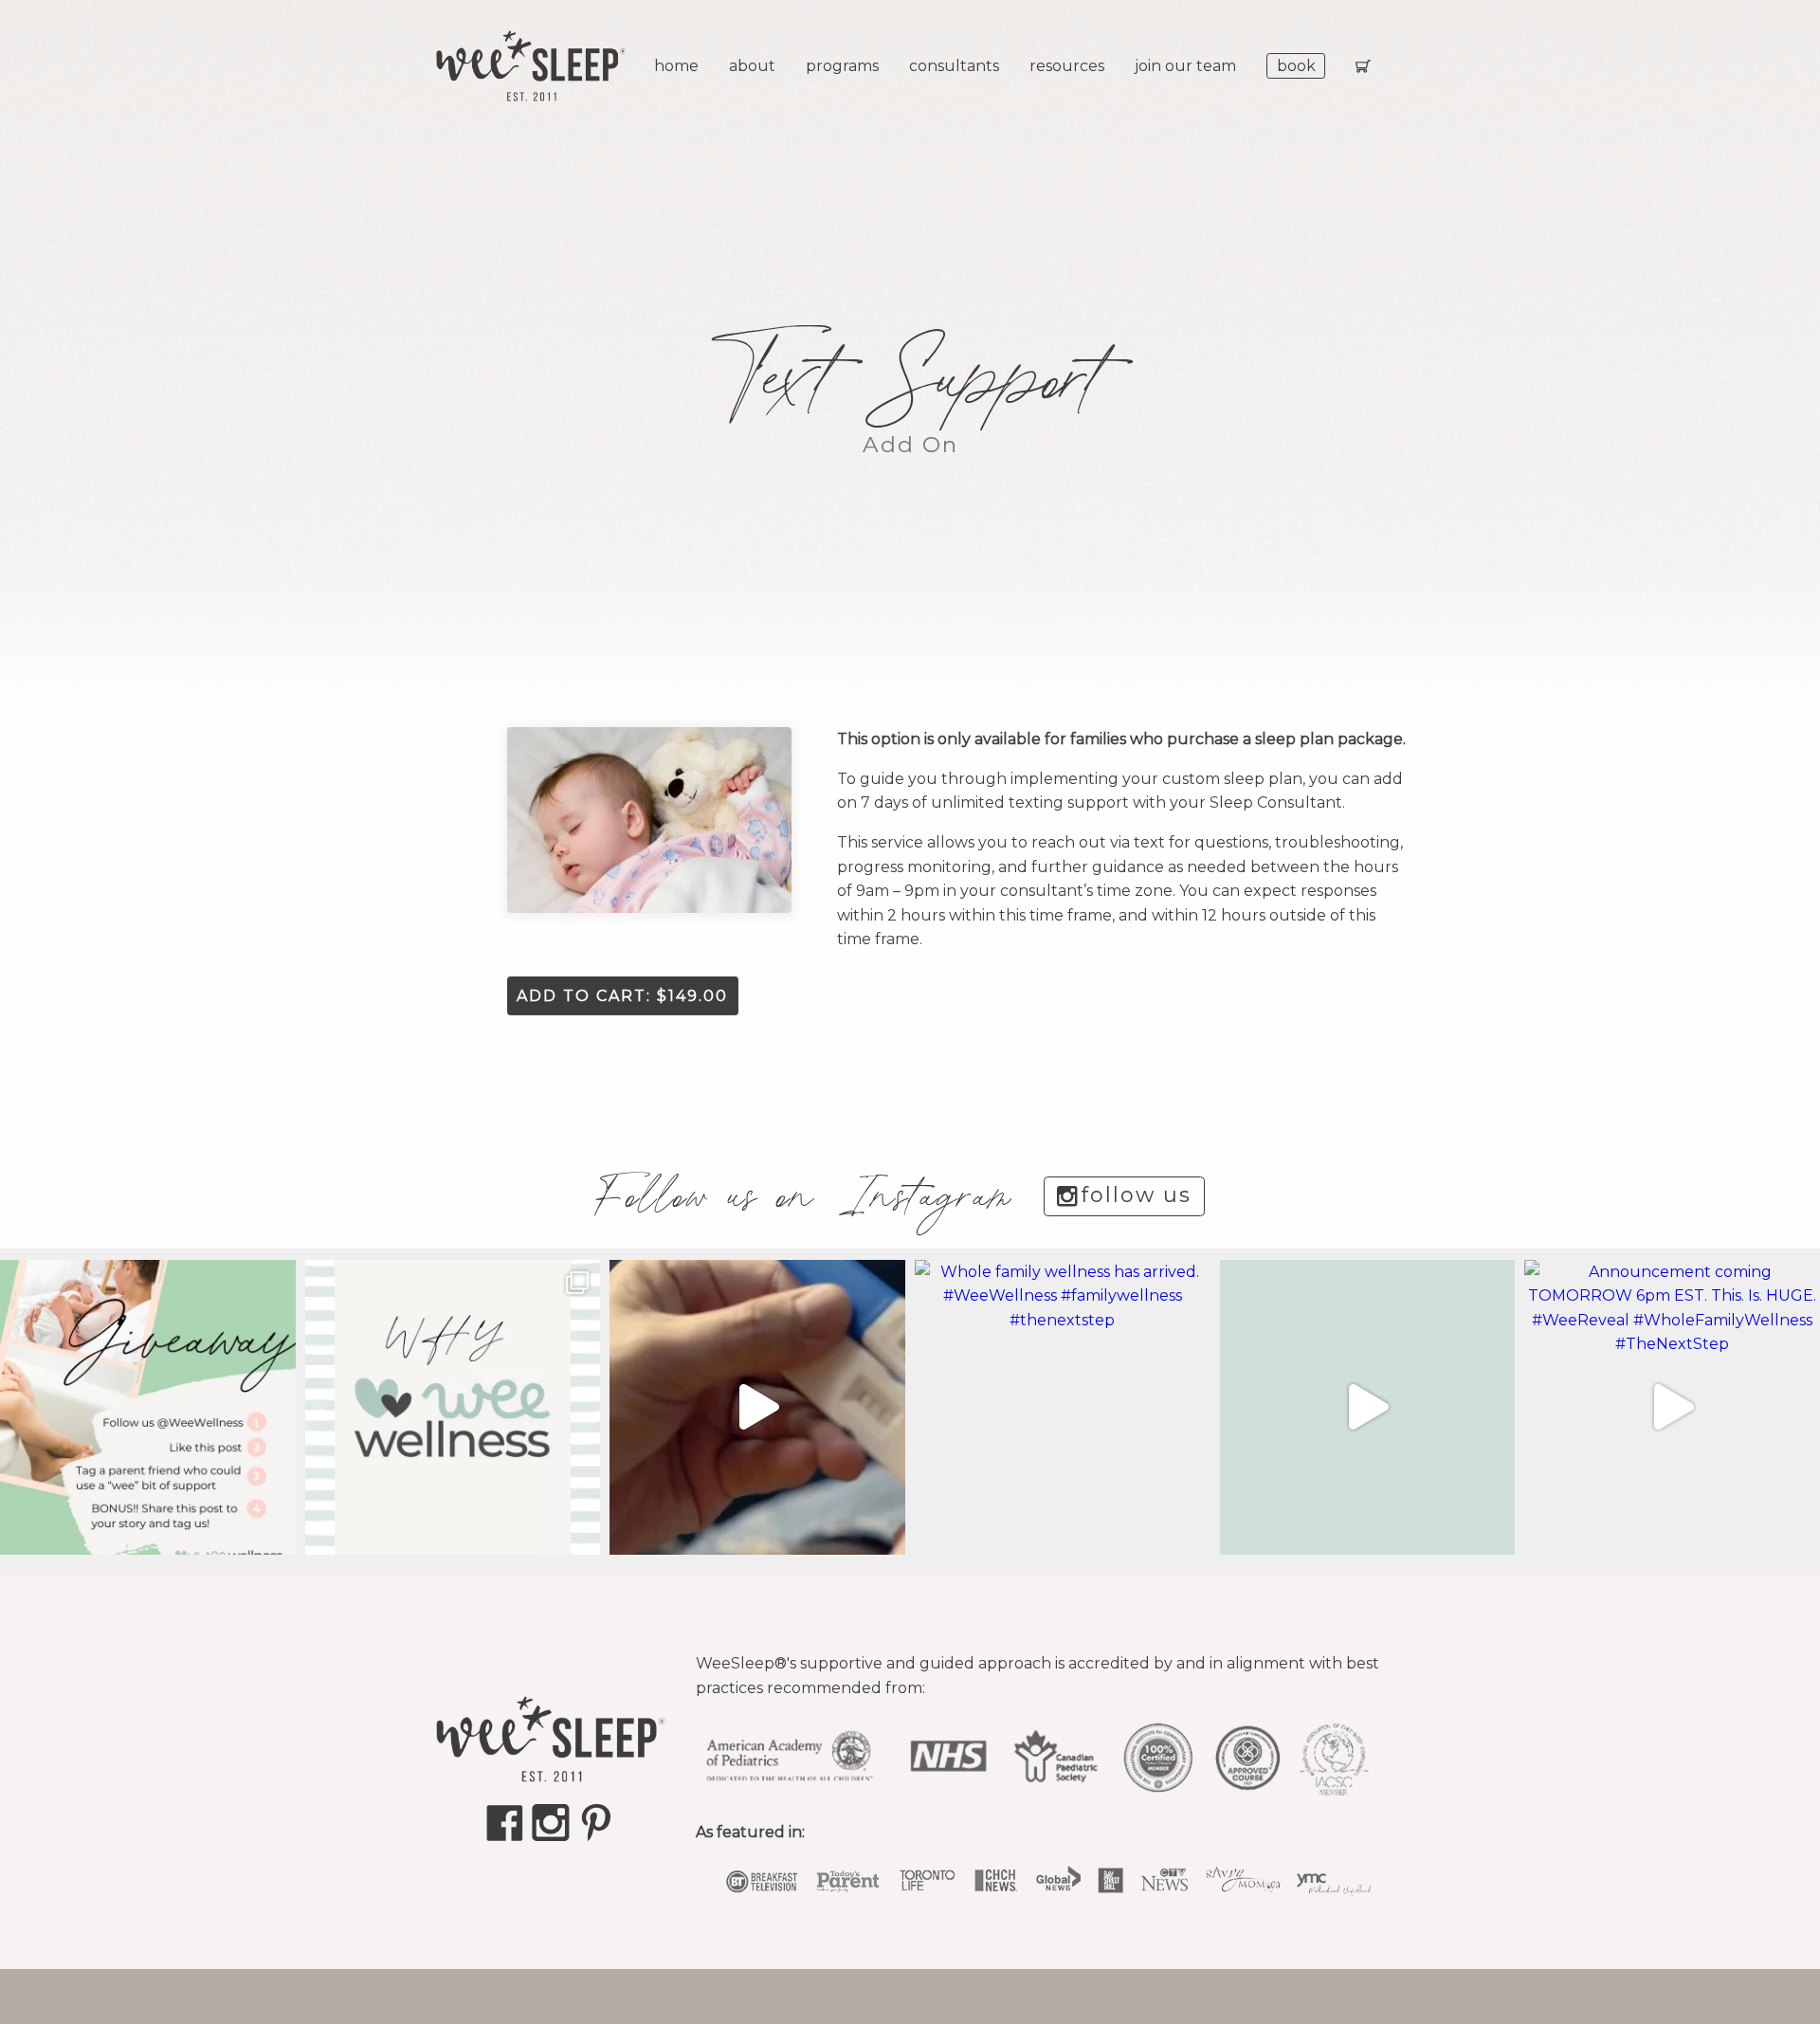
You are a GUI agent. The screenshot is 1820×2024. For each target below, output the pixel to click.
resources (1067, 66)
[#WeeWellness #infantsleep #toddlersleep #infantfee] (453, 1408)
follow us (1137, 1195)
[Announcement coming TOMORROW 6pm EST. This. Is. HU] (1672, 1408)
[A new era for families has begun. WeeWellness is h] (757, 1408)
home (676, 66)
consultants (954, 66)
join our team (1185, 66)
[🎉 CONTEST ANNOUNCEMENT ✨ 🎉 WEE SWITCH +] (148, 1408)
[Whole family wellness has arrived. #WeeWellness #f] (1063, 1408)
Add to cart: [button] (622, 996)
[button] (649, 820)
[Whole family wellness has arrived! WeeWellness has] (1368, 1408)
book (1296, 66)
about (752, 66)
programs (842, 66)
